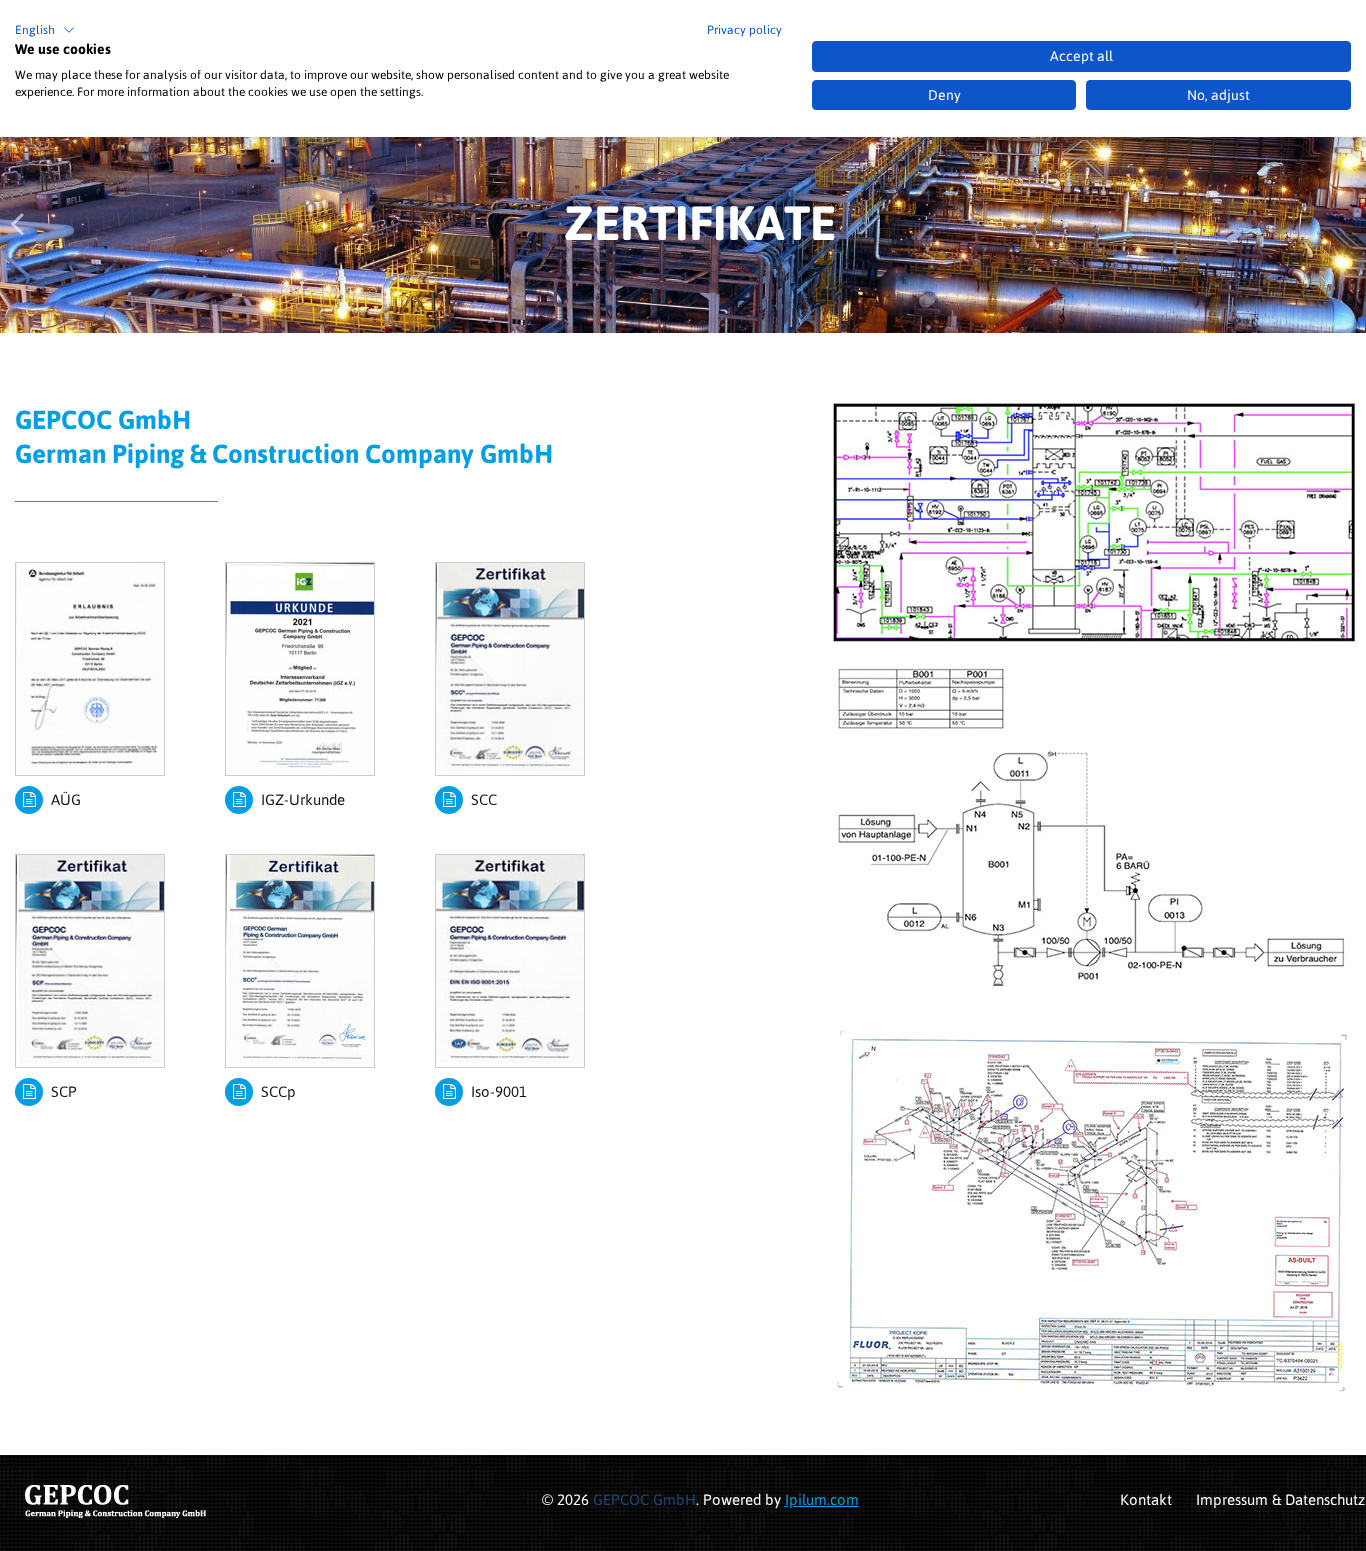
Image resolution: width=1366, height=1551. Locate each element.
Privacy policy (744, 30)
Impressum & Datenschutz (1280, 1499)
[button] (45, 30)
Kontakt (1146, 1499)
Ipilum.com (822, 1499)
